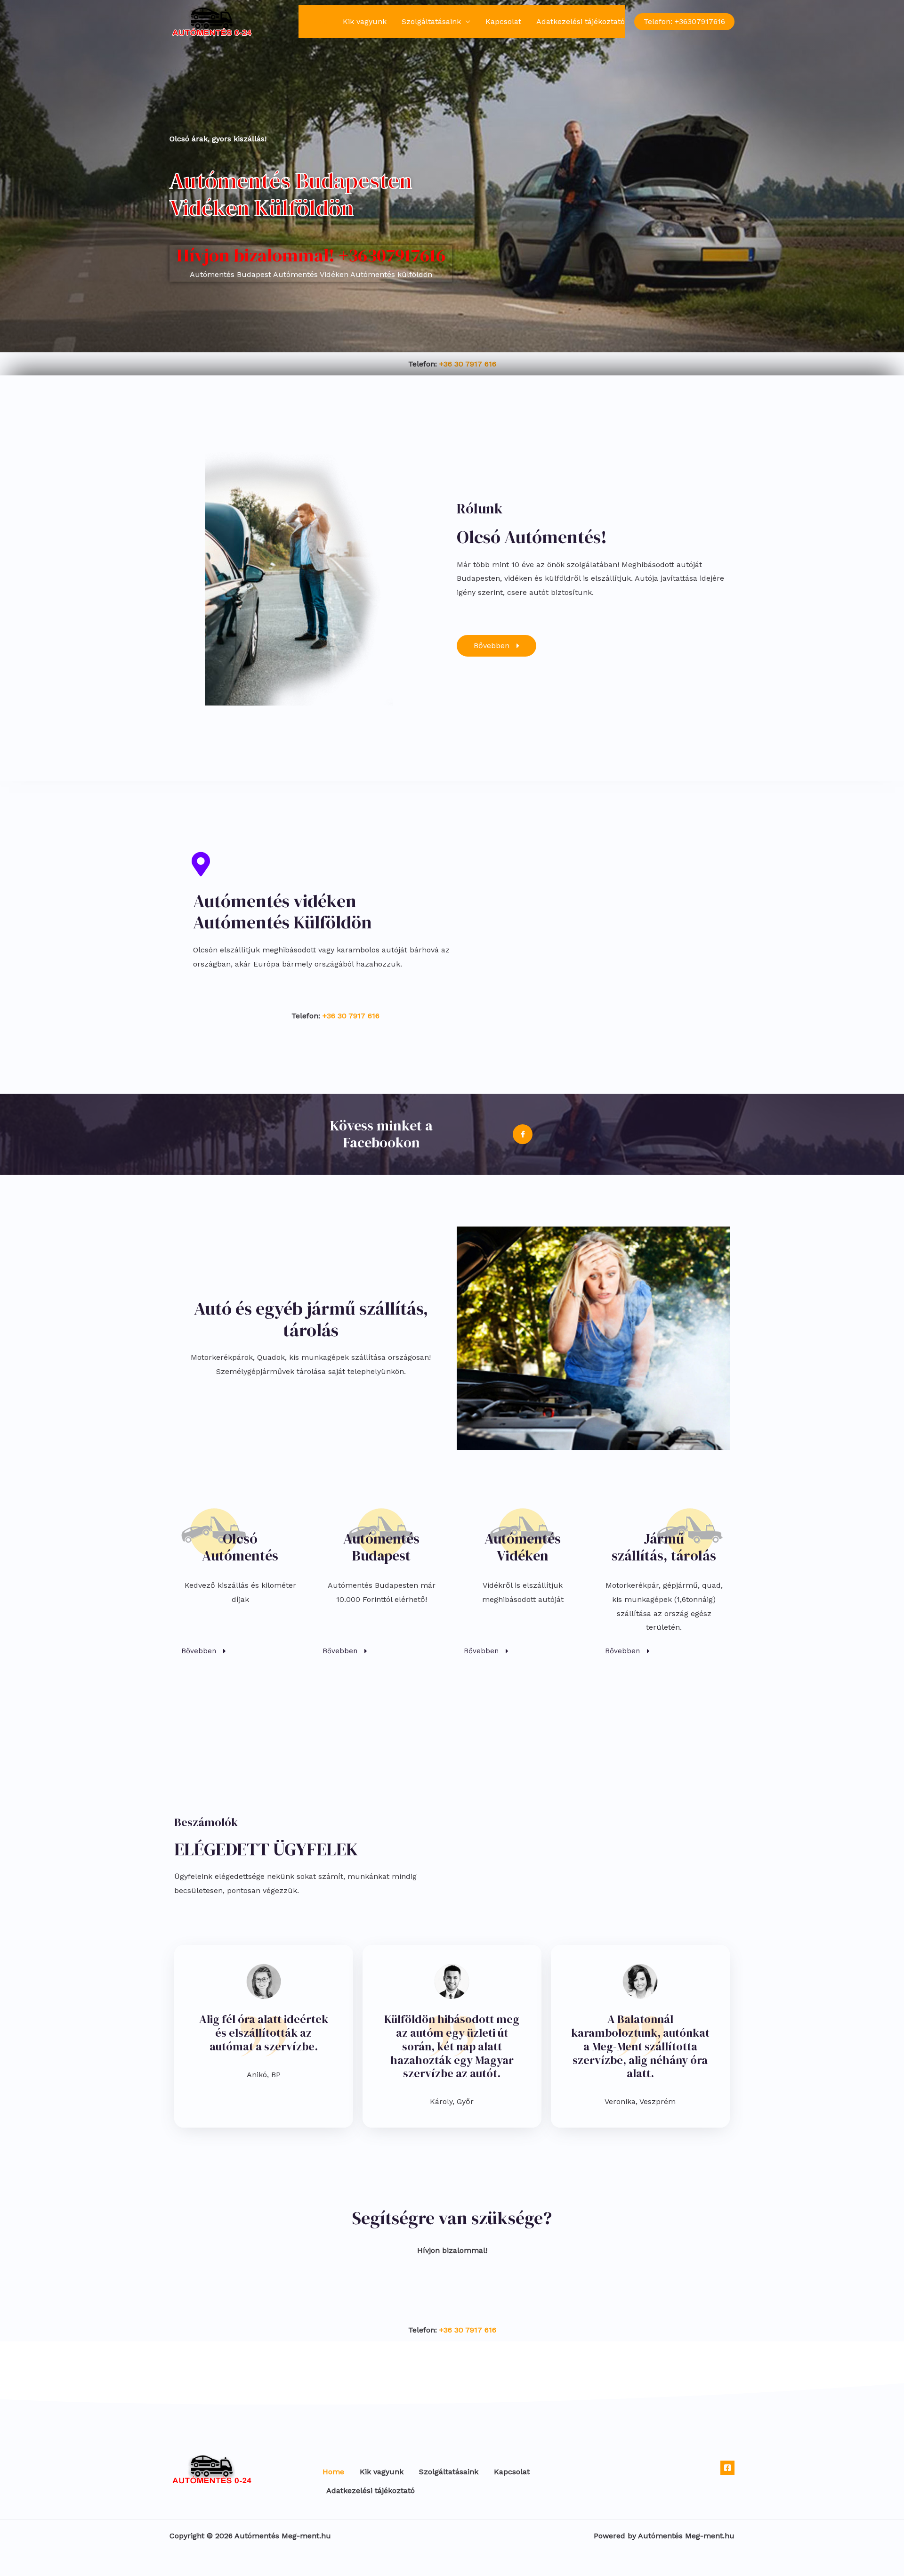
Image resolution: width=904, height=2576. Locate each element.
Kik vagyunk (365, 21)
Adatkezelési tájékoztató (581, 21)
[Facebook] (727, 2468)
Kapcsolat (503, 21)
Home (317, 21)
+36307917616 (392, 255)
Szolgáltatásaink (431, 21)
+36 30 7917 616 (468, 364)
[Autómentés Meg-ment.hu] (212, 21)
